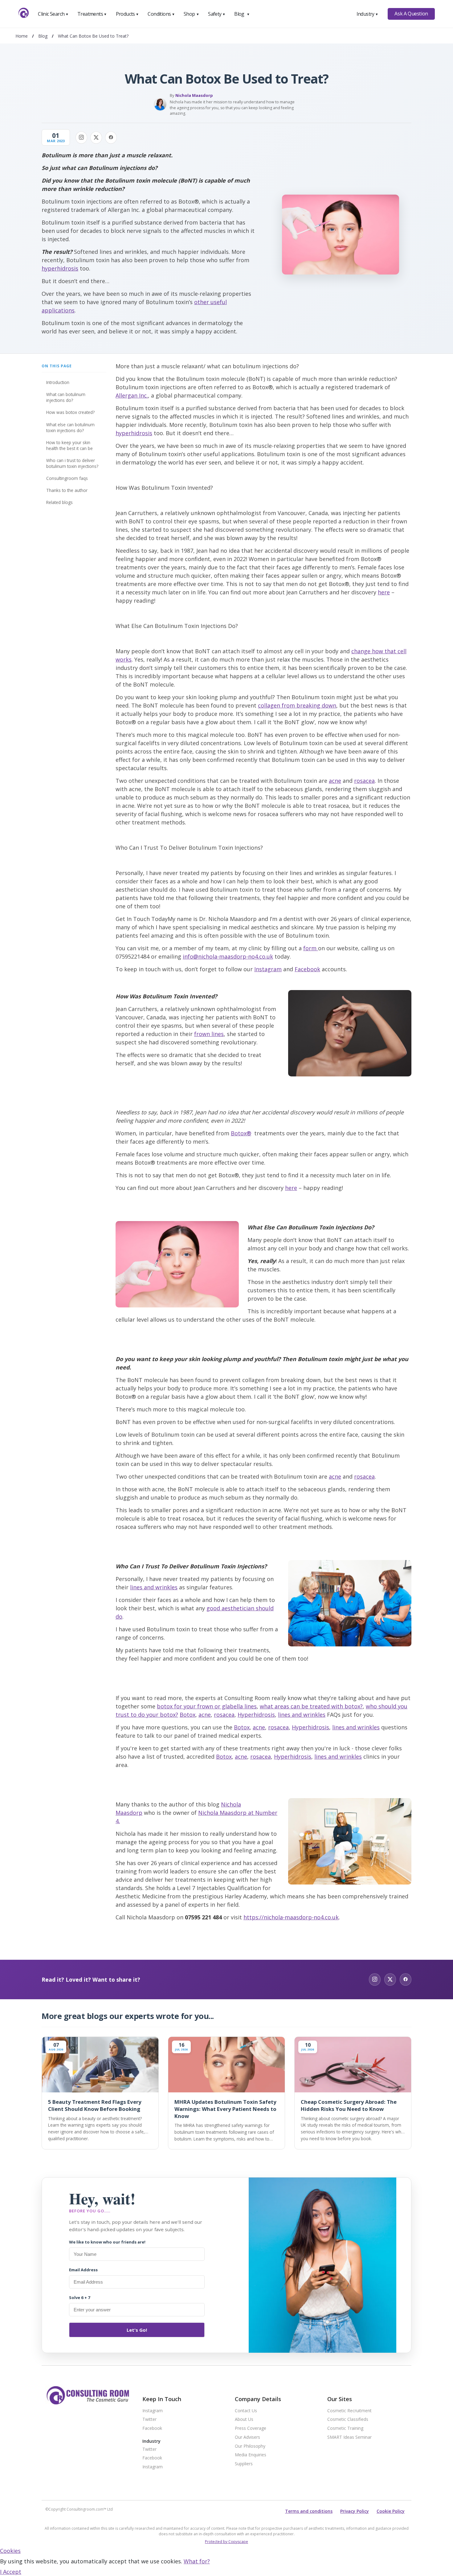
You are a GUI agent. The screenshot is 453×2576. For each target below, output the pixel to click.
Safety (217, 14)
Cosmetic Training (345, 2428)
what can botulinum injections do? (66, 397)
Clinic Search (53, 14)
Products (127, 14)
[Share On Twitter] (96, 138)
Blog (242, 14)
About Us (244, 2419)
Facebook (307, 969)
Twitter (149, 2419)
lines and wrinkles (154, 1587)
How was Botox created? (70, 412)
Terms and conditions (309, 2511)
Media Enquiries (251, 2455)
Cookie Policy (391, 2511)
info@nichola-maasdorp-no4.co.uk (228, 956)
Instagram (268, 969)
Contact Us (246, 2411)
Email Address (83, 2270)
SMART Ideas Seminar (349, 2437)
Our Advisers (247, 2437)
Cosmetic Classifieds (348, 2419)
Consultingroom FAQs (67, 478)
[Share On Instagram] (81, 138)
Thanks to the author (67, 490)
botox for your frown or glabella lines (207, 1706)
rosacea (364, 781)
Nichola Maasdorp (194, 95)
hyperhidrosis (60, 268)
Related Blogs (59, 502)
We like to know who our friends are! (107, 2242)
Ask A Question (411, 14)
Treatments (92, 14)
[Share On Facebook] (111, 138)
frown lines (209, 1034)
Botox (188, 1715)
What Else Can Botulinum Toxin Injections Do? (70, 427)
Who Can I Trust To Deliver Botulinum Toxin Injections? (72, 463)
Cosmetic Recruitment (349, 2411)
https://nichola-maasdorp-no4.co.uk (291, 1917)
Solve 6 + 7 (80, 2297)
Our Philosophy (250, 2446)
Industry (367, 14)
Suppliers (244, 2464)
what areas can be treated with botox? (311, 1706)
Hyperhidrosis (256, 1715)
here (384, 592)
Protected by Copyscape (226, 2542)
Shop (191, 14)
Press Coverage (251, 2428)
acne (335, 781)
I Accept (11, 2572)
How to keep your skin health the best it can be (69, 445)
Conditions (161, 14)
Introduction (58, 382)
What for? (197, 2561)
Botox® (241, 1133)
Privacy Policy (355, 2511)
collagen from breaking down (297, 705)
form (311, 948)
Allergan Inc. (132, 395)
